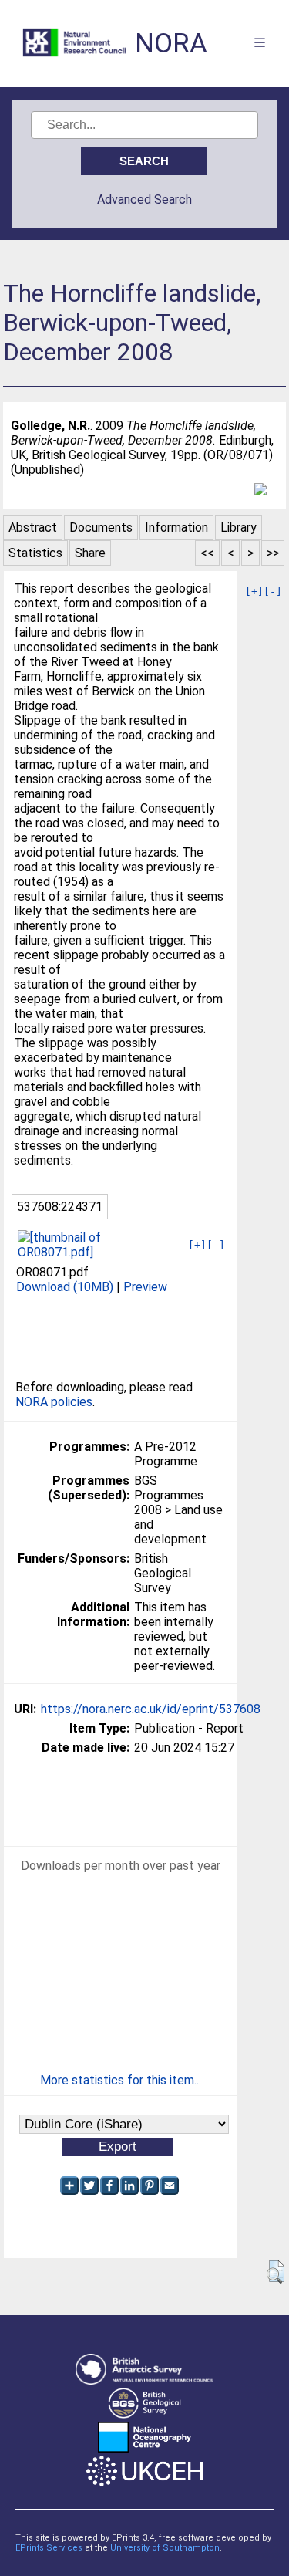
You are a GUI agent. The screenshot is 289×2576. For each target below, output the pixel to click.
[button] (276, 2272)
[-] (273, 592)
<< (207, 553)
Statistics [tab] (35, 553)
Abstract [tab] (33, 527)
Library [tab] (239, 527)
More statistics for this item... (121, 2080)
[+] (254, 592)
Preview (145, 1287)
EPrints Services (49, 2548)
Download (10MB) (65, 1287)
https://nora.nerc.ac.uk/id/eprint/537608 (151, 1709)
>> (273, 553)
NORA (171, 44)
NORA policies (54, 1402)
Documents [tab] (101, 527)
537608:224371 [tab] (60, 1207)
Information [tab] (176, 527)
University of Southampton (165, 2548)
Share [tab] (90, 553)
